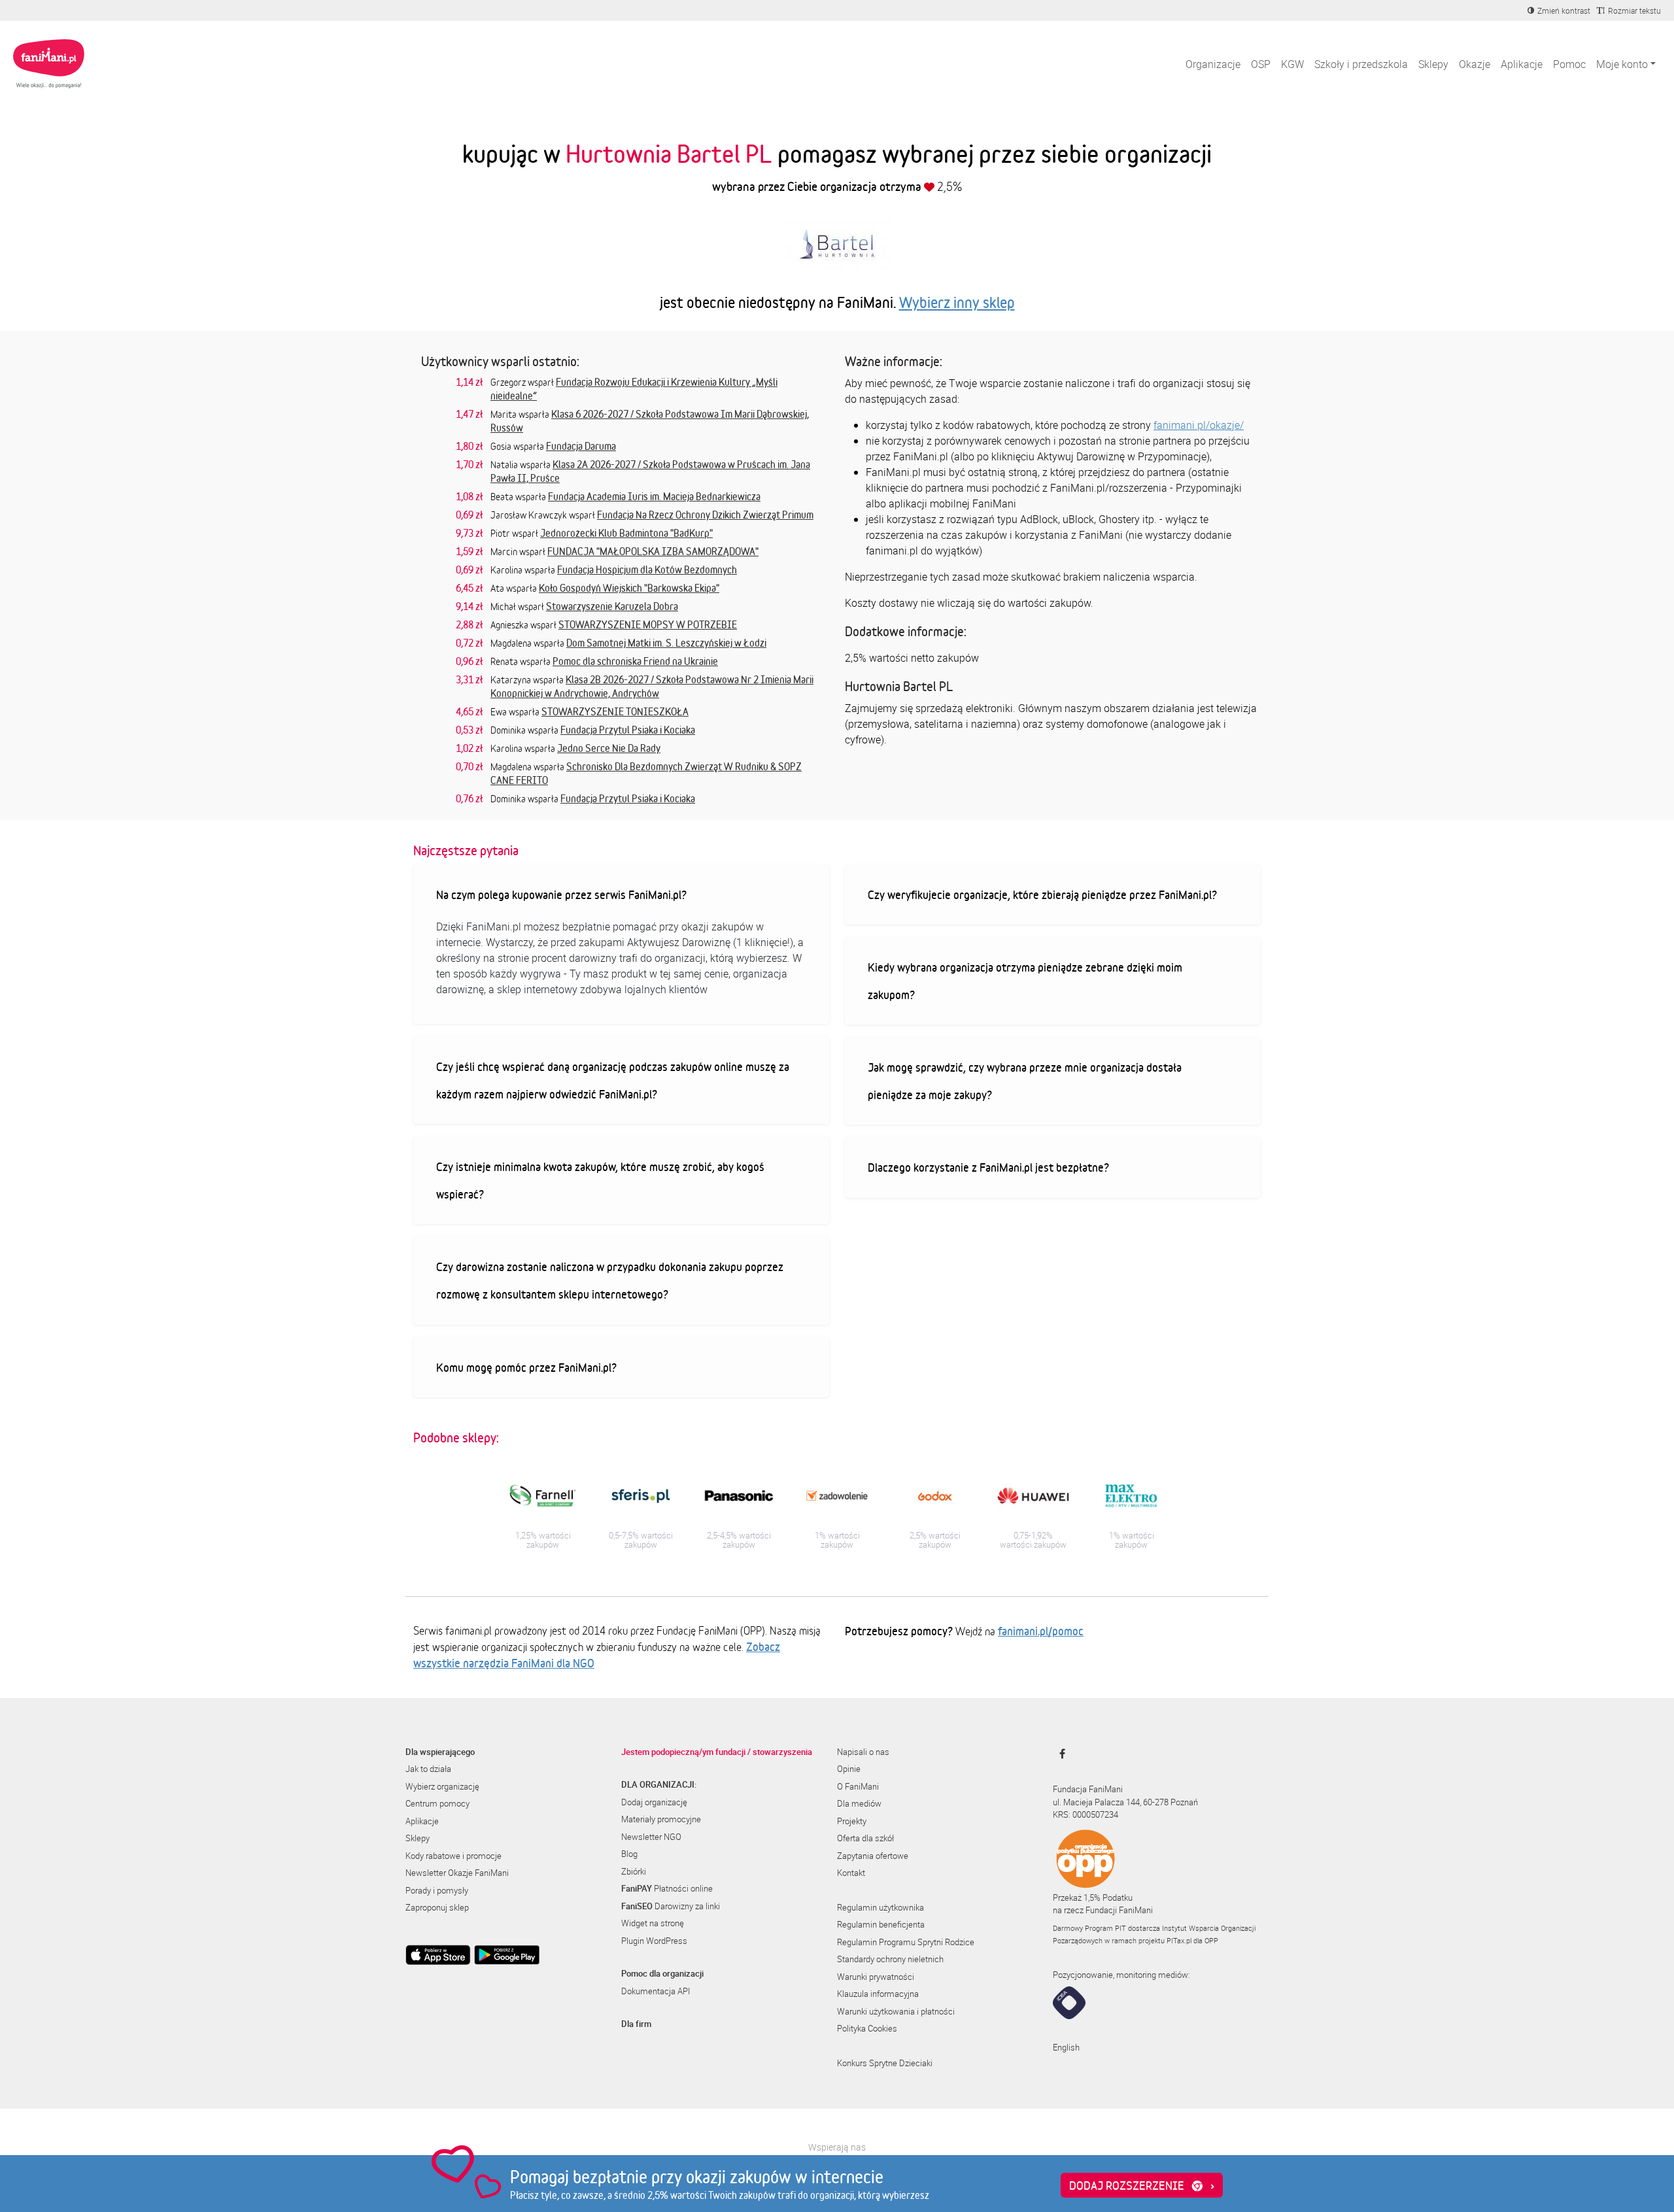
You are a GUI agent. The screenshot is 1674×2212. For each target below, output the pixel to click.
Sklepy (1433, 64)
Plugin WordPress (654, 1941)
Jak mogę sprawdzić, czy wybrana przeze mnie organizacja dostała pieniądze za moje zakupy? (1025, 1081)
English (1066, 2047)
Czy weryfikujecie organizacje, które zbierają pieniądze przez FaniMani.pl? (1042, 894)
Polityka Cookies (867, 2028)
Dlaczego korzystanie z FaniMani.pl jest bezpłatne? (988, 1167)
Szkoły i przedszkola (1361, 64)
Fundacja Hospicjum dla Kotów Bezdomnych (647, 570)
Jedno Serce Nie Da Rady (609, 748)
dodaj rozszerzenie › (1142, 2185)
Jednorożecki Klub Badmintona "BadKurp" (626, 533)
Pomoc (1569, 64)
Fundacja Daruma (581, 446)
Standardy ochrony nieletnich (890, 1959)
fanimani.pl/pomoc (1041, 1631)
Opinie (849, 1769)
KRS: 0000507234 (1085, 1814)
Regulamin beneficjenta (881, 1924)
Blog (629, 1854)
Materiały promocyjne (661, 1819)
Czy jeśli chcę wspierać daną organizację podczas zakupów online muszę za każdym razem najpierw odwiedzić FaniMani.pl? (613, 1080)
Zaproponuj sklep (437, 1907)
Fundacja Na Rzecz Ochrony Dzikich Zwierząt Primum (705, 515)
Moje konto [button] (1622, 64)
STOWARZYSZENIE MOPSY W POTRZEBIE (648, 624)
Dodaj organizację (654, 1802)
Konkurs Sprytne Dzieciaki (885, 2063)
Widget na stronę (653, 1923)
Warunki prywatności (876, 1977)
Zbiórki (634, 1871)
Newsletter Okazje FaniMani (457, 1873)
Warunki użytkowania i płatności (896, 2011)
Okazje (1475, 64)
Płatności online (667, 1888)
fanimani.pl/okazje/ (1199, 425)
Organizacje (1213, 64)
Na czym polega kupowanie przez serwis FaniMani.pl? (561, 894)
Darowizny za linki (671, 1906)
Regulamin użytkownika (880, 1907)
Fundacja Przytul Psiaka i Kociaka (628, 730)
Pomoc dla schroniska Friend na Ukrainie (635, 661)
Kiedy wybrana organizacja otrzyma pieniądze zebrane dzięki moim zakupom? (1025, 981)
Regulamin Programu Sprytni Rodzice (906, 1942)
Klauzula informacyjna (878, 1994)
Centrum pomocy (437, 1803)
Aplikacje (1522, 64)
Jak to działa (428, 1769)
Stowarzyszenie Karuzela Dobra (612, 606)
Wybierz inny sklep (957, 302)
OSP (1261, 64)
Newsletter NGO (651, 1837)
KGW (1292, 64)
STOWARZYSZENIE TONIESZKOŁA (615, 711)
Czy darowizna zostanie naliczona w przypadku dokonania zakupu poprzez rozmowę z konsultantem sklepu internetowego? (610, 1280)
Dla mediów (859, 1803)
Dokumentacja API (656, 1991)
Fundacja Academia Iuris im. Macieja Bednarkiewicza (654, 496)
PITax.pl (1179, 1940)
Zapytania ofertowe (873, 1856)
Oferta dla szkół (865, 1838)
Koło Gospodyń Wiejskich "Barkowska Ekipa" (629, 588)
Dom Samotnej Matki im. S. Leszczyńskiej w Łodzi (666, 643)
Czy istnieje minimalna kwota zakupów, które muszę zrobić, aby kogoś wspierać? (600, 1180)
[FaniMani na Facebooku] (1059, 1754)
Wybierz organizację (442, 1786)
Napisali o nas (863, 1752)
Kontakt (851, 1873)
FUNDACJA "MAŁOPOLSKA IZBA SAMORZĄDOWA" (653, 551)
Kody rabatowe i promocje (453, 1856)
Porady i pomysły (437, 1890)
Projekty (852, 1821)
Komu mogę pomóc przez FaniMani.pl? (526, 1367)
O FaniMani (858, 1786)
